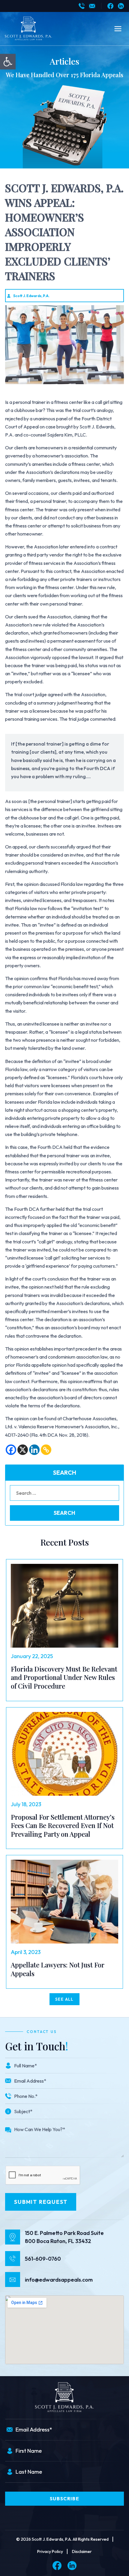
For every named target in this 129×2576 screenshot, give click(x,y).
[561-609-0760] (82, 6)
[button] (8, 62)
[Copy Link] (46, 1450)
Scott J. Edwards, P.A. (31, 296)
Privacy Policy (50, 2551)
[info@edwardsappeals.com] (92, 6)
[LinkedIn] (121, 6)
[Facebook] (110, 6)
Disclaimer (82, 2551)
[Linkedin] (34, 1450)
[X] (23, 1450)
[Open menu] (118, 29)
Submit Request (41, 2202)
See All (64, 1999)
